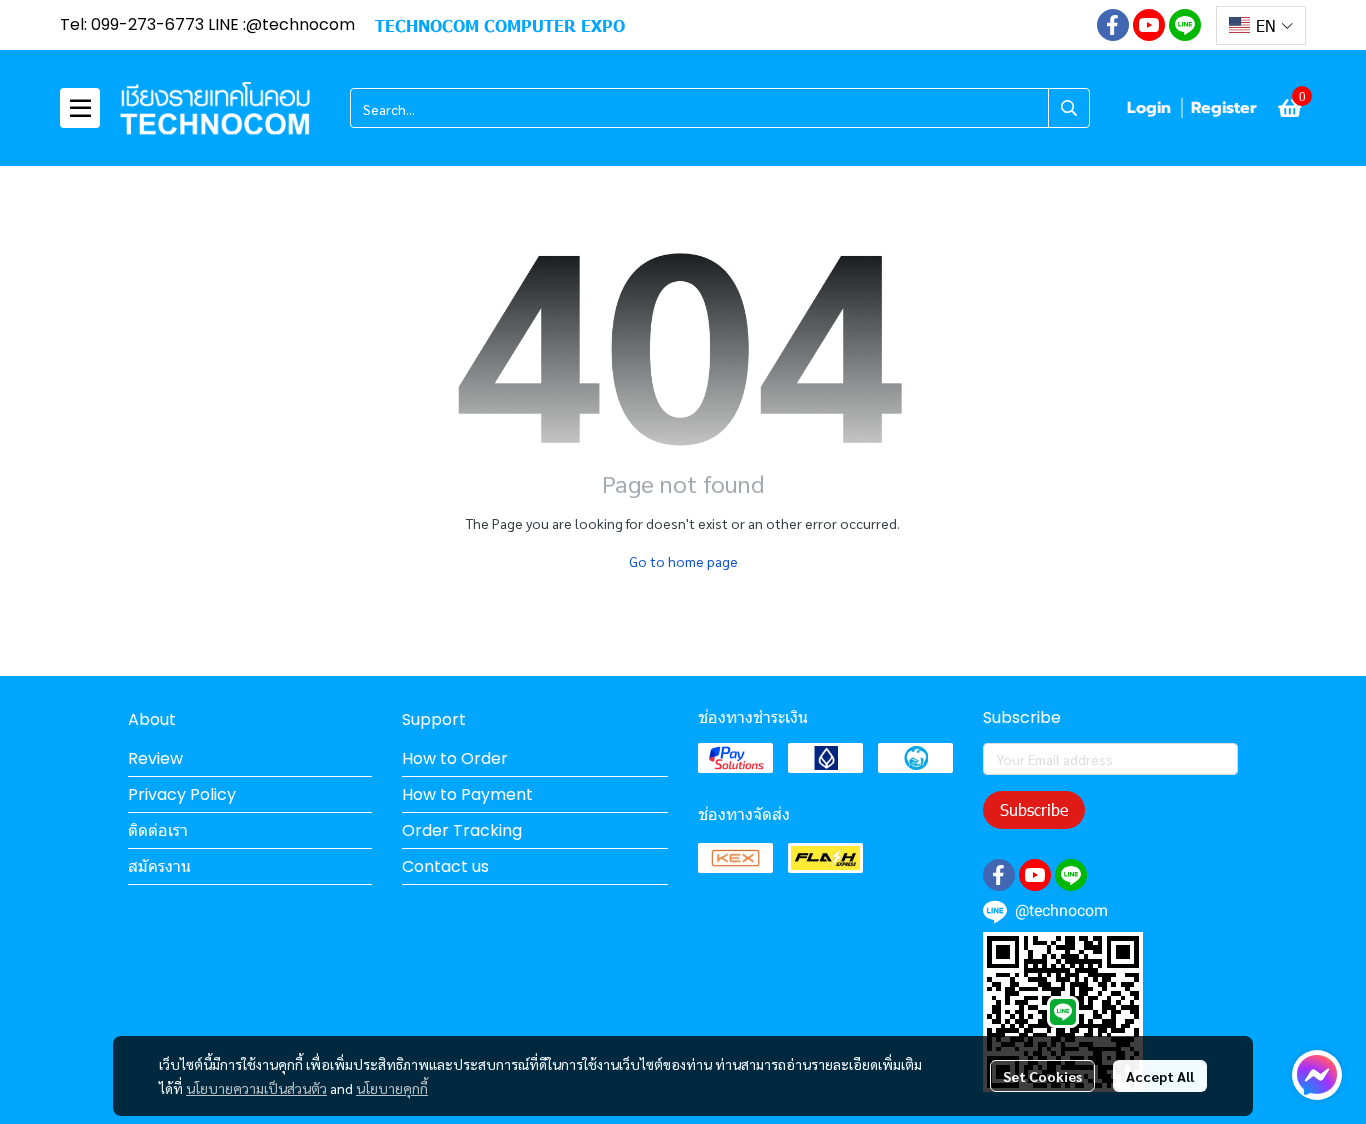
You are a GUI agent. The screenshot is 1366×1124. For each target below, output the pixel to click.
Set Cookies (1042, 1076)
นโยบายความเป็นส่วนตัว (256, 1088)
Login (1149, 108)
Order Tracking (462, 830)
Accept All (1160, 1076)
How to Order (455, 758)
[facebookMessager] (1317, 1075)
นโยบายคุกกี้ (392, 1088)
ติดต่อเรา (158, 830)
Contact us (445, 866)
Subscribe (1034, 809)
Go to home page (683, 561)
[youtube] (1149, 25)
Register (1224, 108)
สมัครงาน (159, 866)
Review (155, 758)
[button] (1261, 25)
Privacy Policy (182, 794)
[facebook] (1113, 25)
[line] (1185, 25)
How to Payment (467, 794)
